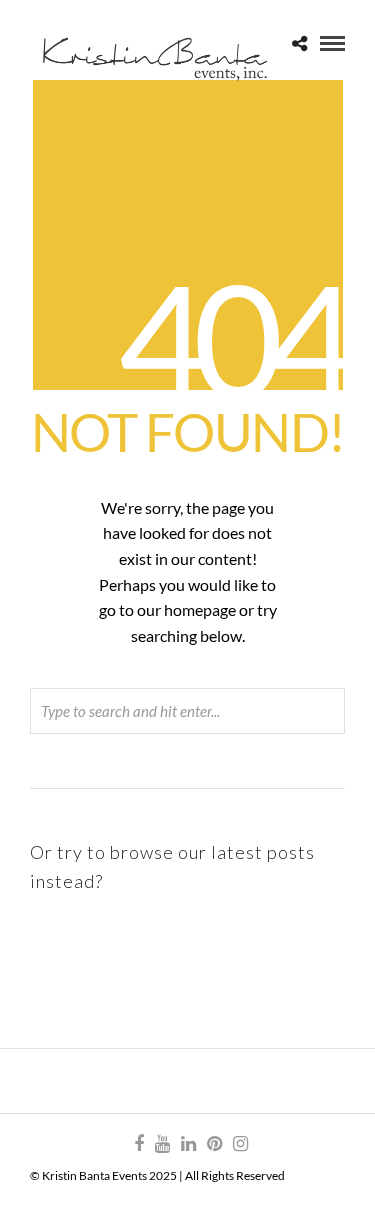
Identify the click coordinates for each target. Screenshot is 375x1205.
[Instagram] (240, 1144)
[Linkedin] (188, 1144)
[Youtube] (162, 1144)
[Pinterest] (214, 1144)
